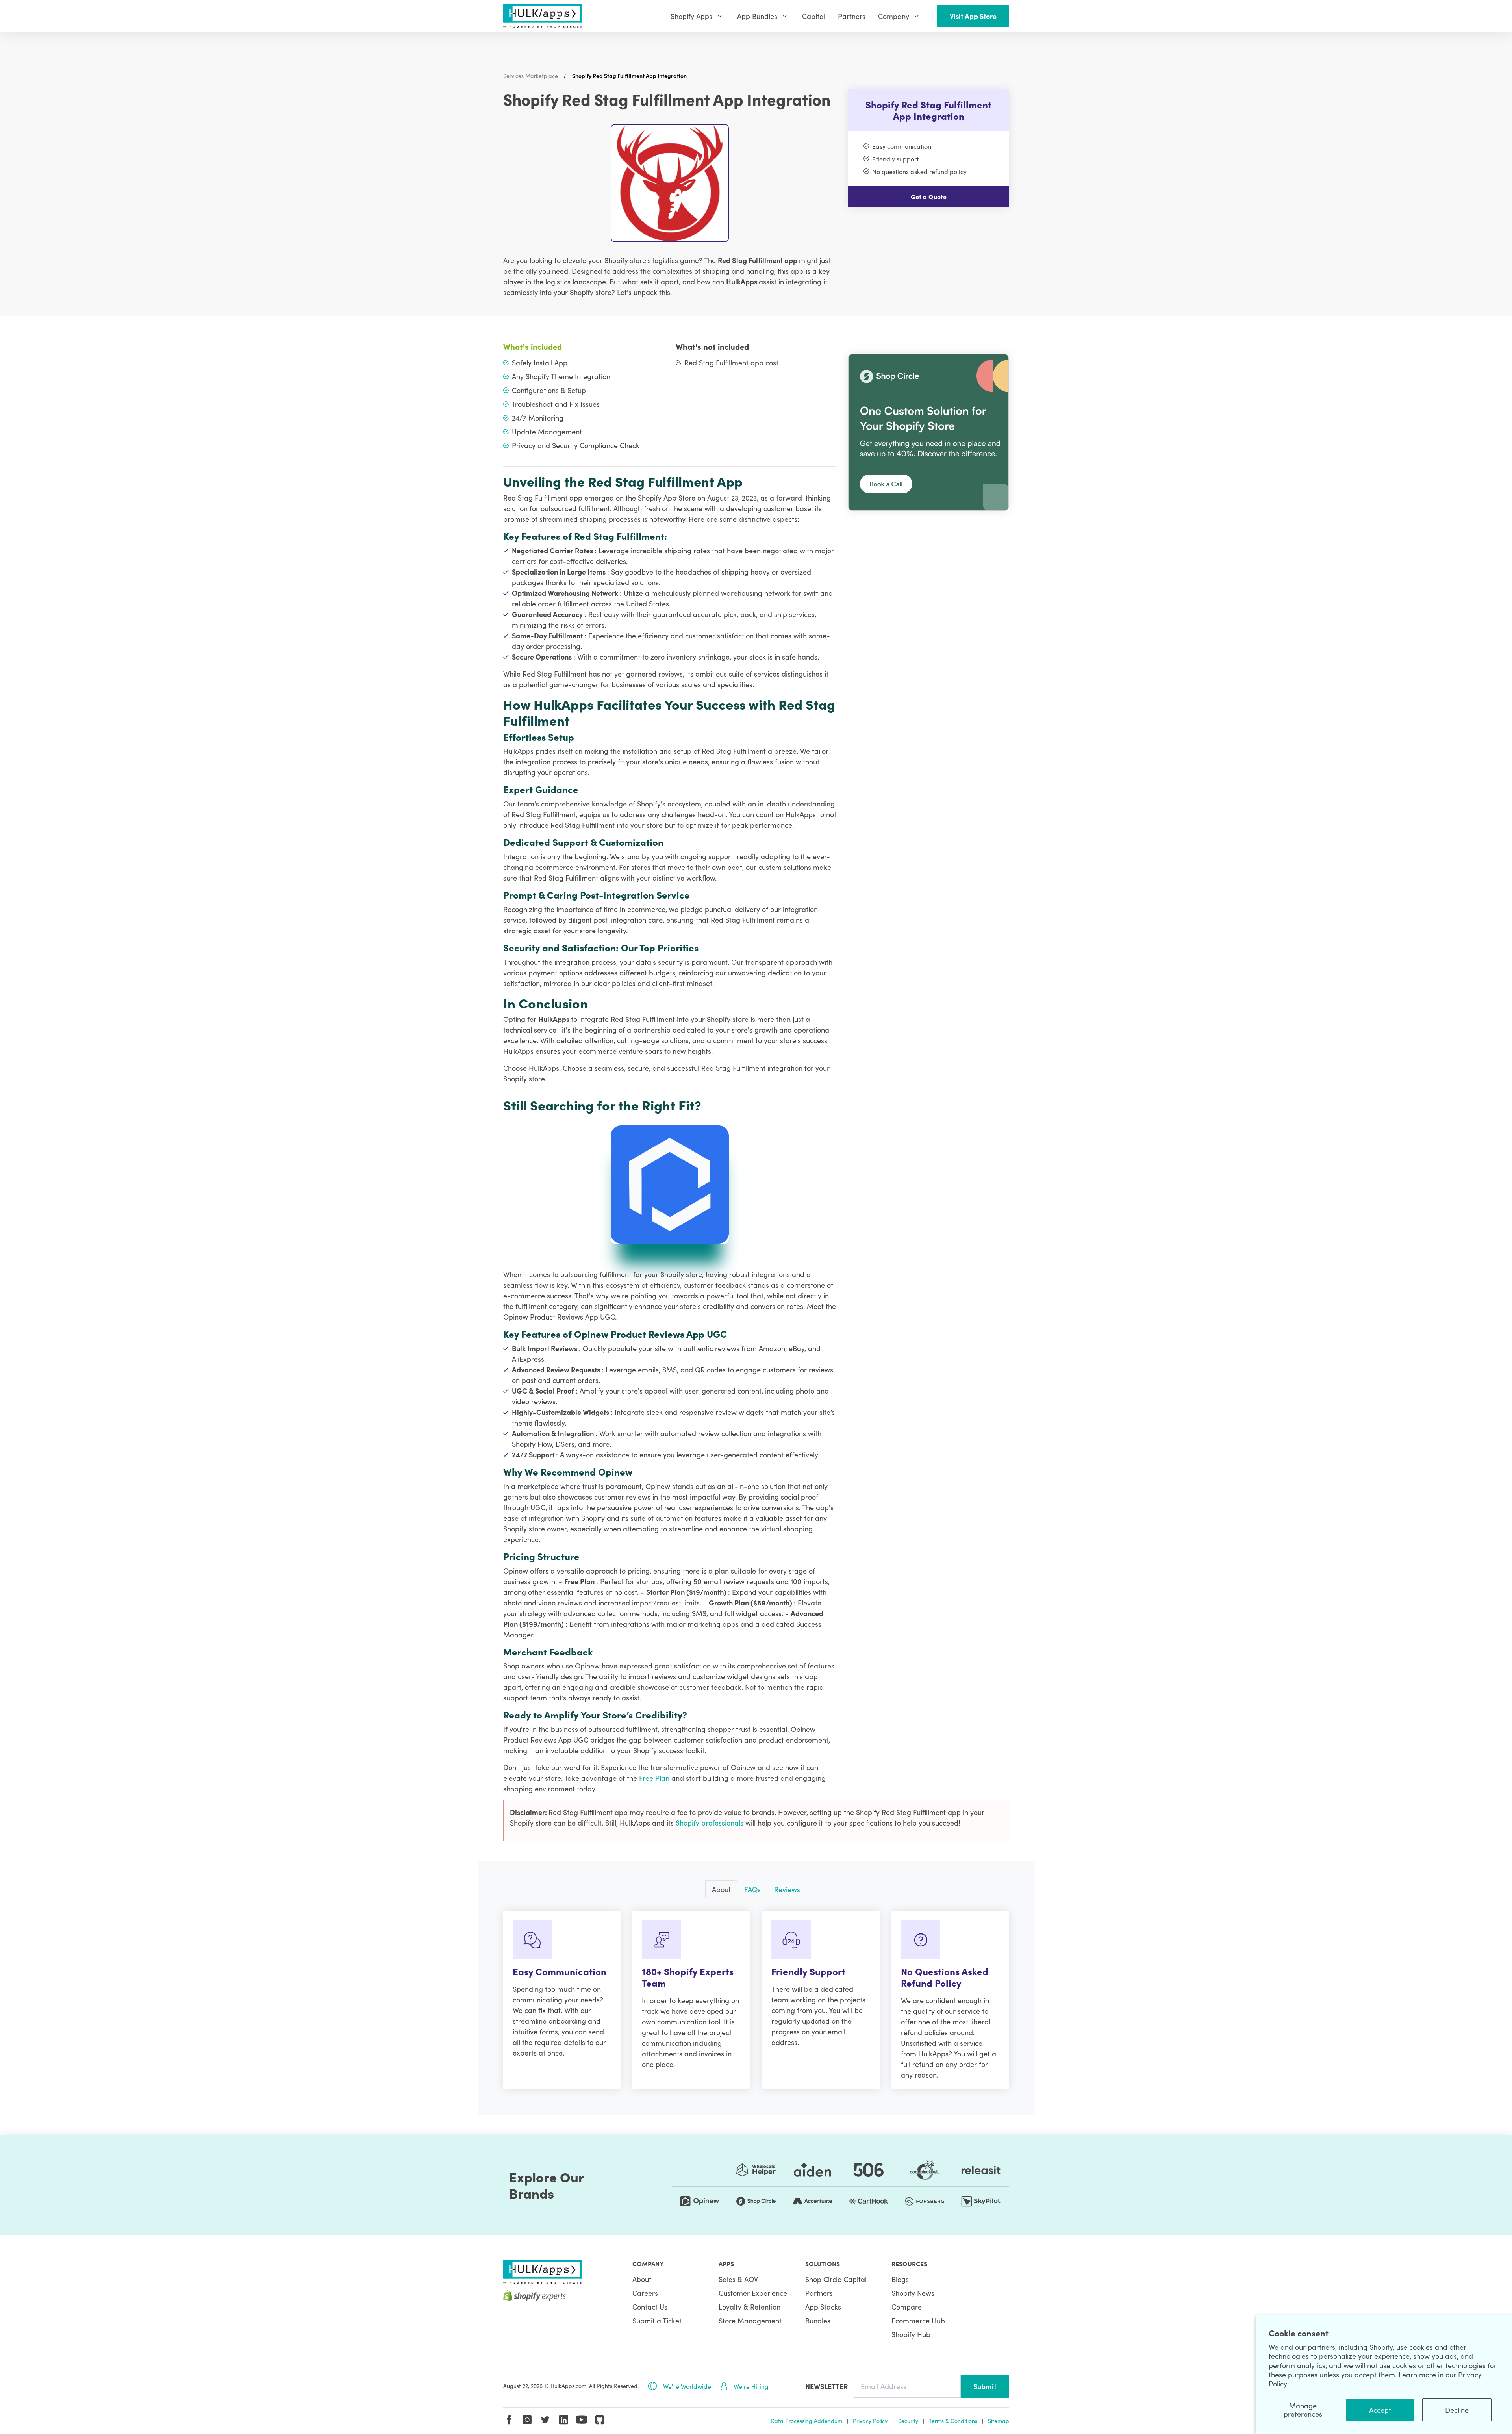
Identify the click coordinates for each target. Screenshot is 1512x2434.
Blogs (900, 2279)
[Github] (600, 2420)
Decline (1457, 2410)
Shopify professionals (711, 1823)
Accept (1380, 2410)
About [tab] (721, 1889)
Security (908, 2421)
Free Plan (655, 1778)
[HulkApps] (543, 16)
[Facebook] (509, 2420)
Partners (819, 2293)
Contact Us (650, 2307)
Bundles (818, 2320)
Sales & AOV (738, 2279)
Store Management (750, 2320)
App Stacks (823, 2307)
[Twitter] (545, 2420)
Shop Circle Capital (836, 2279)
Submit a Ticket (657, 2320)
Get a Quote (929, 196)
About (642, 2279)
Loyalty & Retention (750, 2307)
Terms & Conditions (953, 2421)
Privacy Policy (870, 2421)
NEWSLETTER (826, 2386)
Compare (907, 2307)
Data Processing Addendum (806, 2421)
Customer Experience (753, 2293)
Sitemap (999, 2421)
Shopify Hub (911, 2334)
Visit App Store (973, 16)
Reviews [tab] (787, 1889)
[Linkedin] (563, 2420)
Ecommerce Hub (918, 2320)
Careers (645, 2293)
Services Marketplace (531, 76)
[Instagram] (527, 2420)
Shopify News (913, 2293)
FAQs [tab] (752, 1889)
